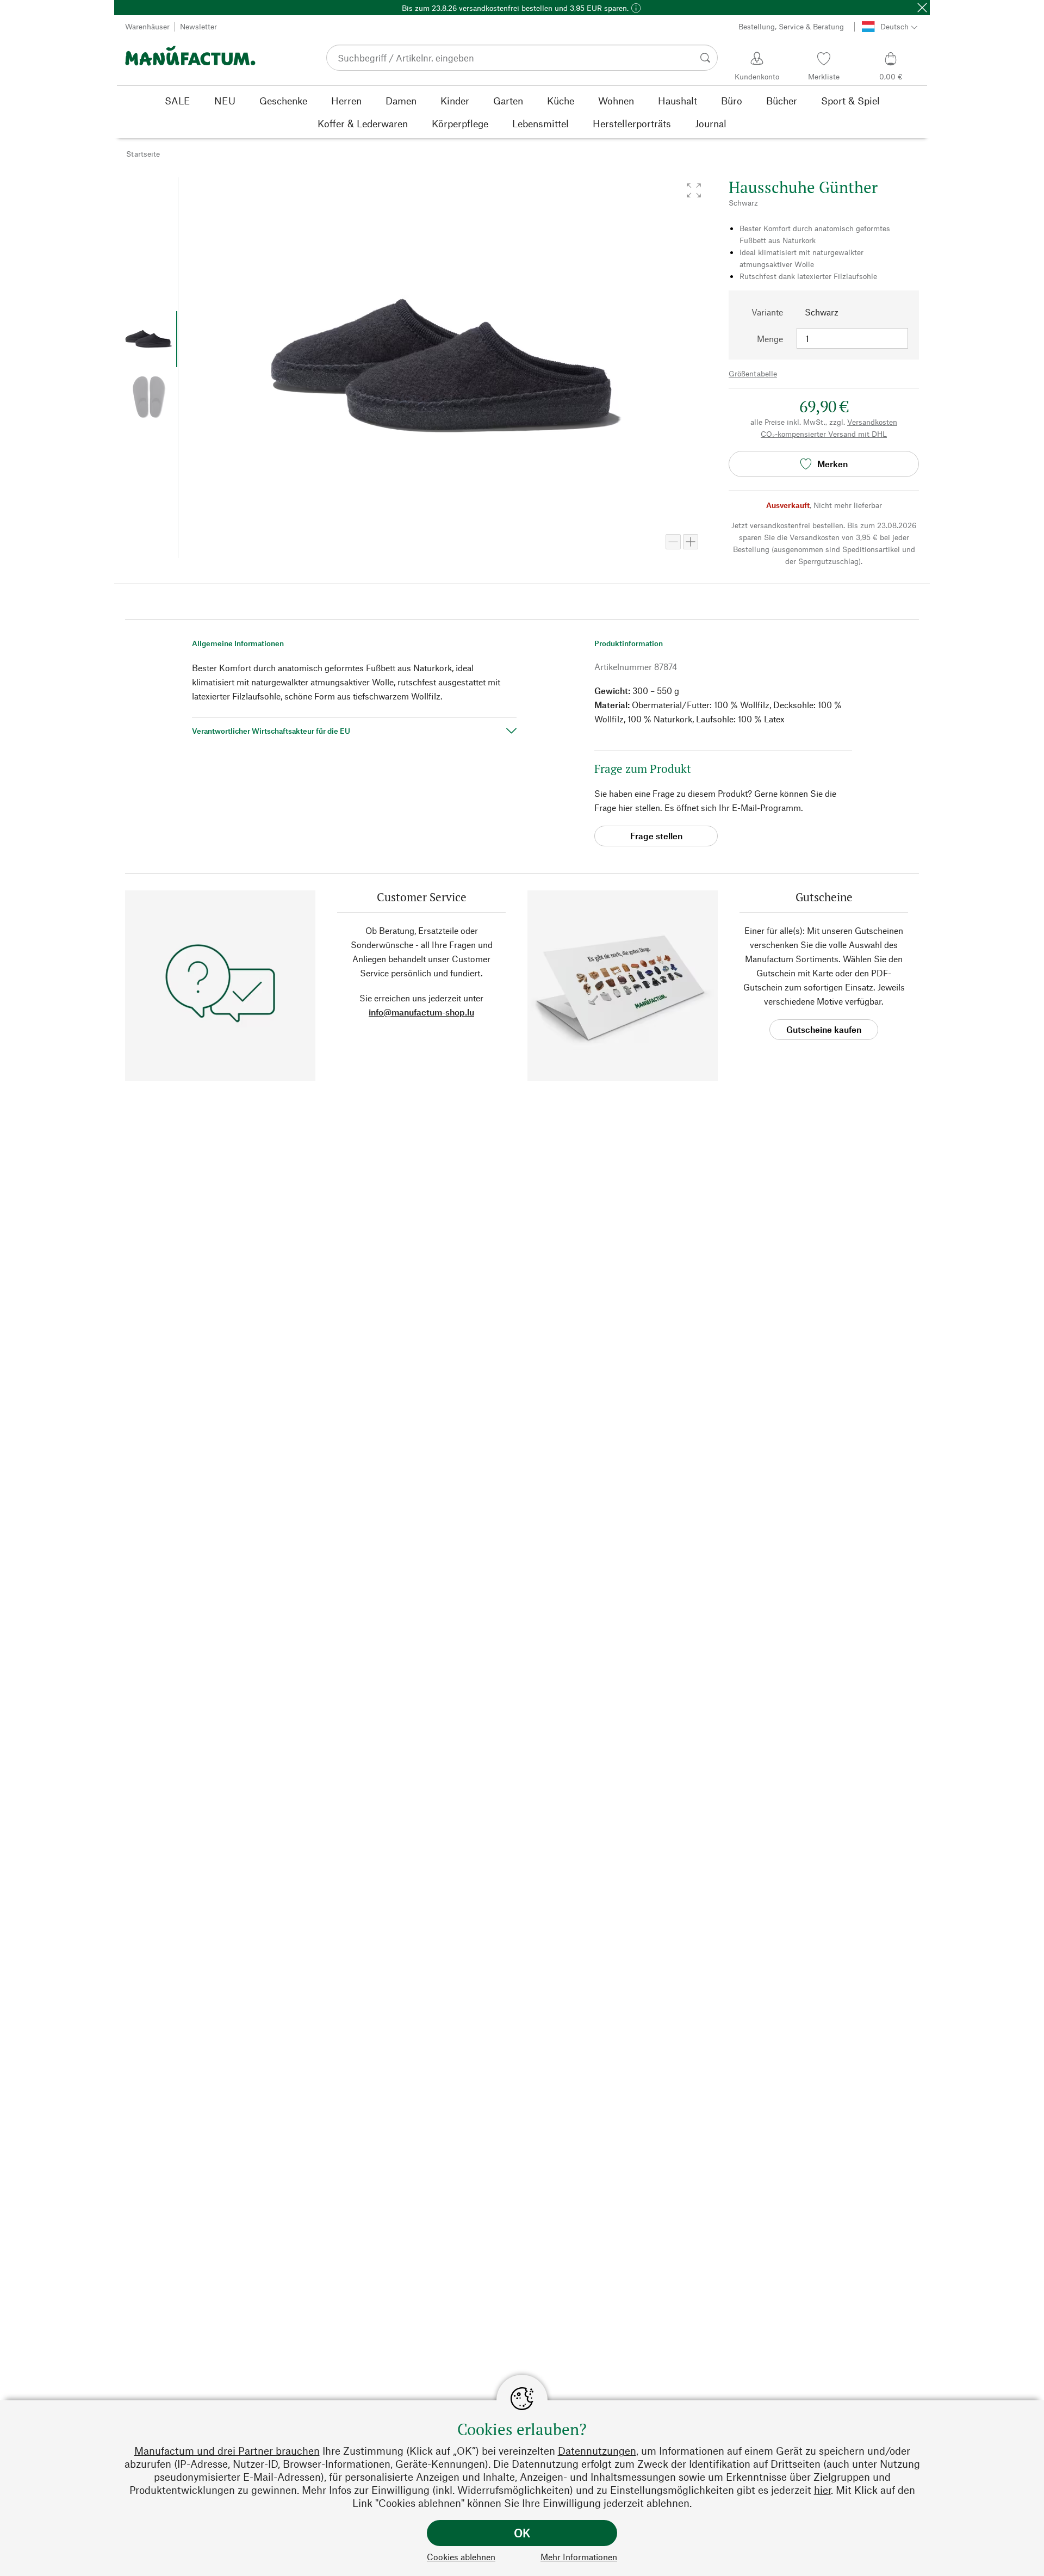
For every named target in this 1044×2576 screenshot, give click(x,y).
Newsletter (198, 26)
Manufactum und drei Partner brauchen (227, 2451)
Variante (767, 312)
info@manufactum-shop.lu (421, 1012)
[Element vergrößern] (691, 542)
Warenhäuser (147, 26)
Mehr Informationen (579, 2557)
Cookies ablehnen (461, 2557)
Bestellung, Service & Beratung (791, 26)
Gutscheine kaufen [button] (824, 1029)
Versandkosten (872, 422)
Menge (770, 339)
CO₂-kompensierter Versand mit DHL (824, 434)
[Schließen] (922, 8)
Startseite (143, 154)
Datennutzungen (597, 2451)
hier (822, 2490)
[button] (694, 190)
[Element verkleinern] (673, 542)
